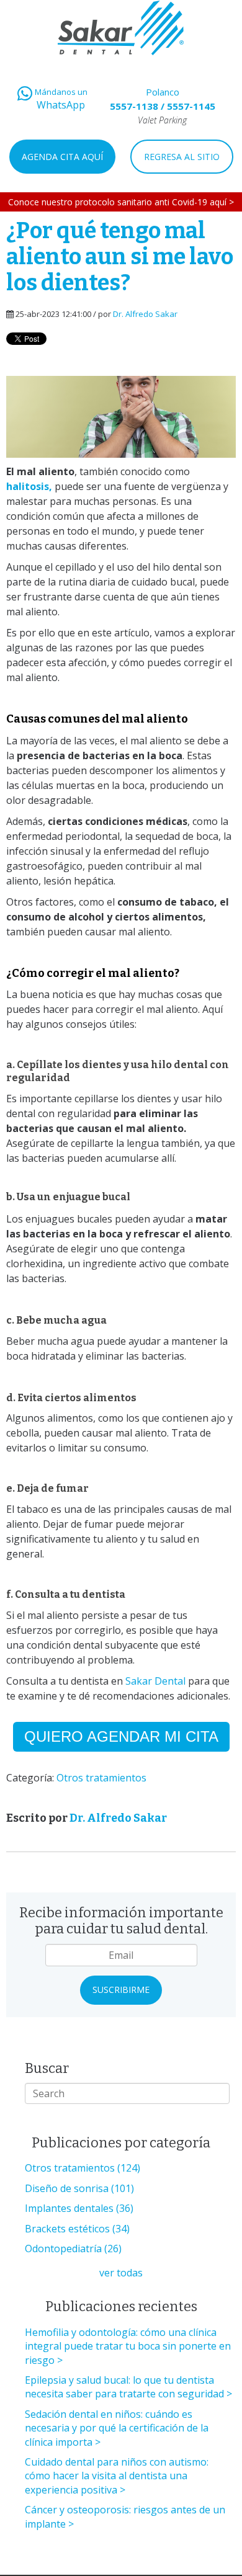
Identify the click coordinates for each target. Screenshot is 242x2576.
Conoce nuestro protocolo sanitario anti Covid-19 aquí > (121, 202)
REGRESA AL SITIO (182, 157)
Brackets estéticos (77, 2229)
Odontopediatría (73, 2248)
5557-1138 (134, 106)
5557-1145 (191, 106)
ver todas (121, 2273)
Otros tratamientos (101, 1778)
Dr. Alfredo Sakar (145, 314)
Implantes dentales (79, 2208)
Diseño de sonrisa (79, 2188)
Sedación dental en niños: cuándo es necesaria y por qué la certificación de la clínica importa (117, 2428)
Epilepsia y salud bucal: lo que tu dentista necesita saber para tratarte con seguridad (124, 2387)
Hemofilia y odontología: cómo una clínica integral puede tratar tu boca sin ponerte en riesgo (128, 2346)
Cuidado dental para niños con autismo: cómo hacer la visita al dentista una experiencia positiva (117, 2476)
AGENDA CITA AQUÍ (62, 157)
